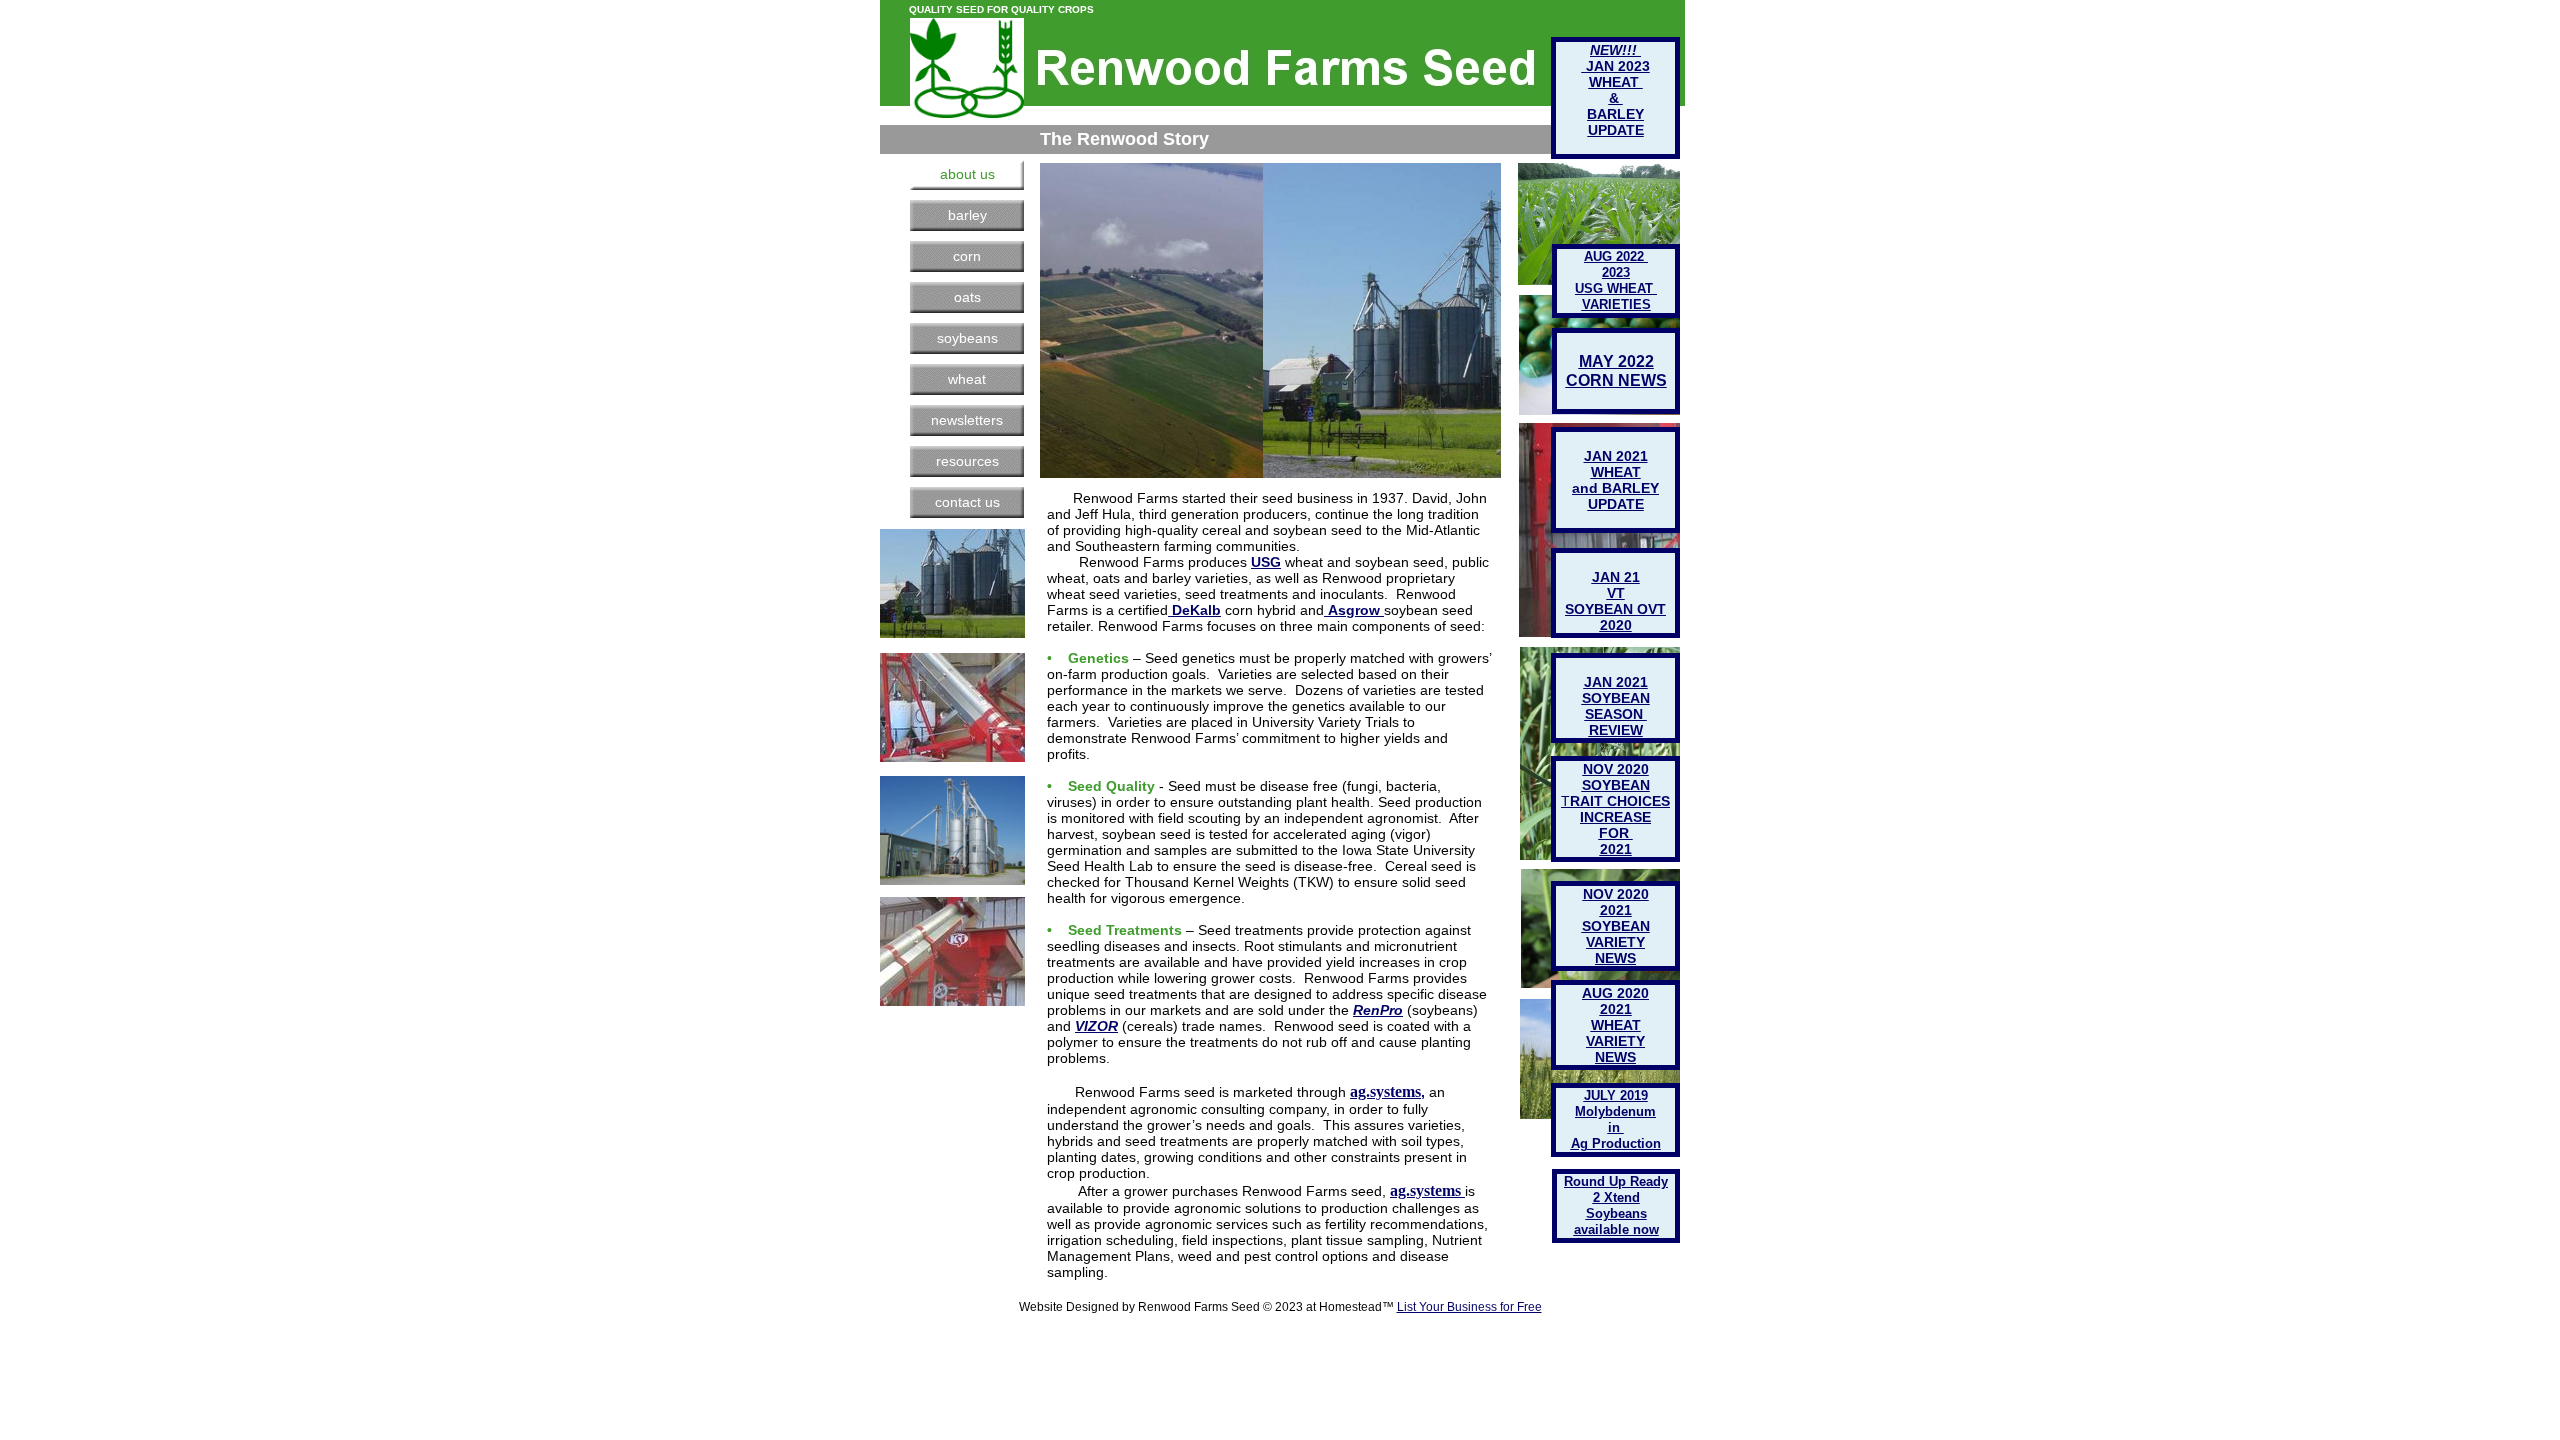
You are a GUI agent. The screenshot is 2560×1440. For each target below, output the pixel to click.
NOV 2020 (1616, 894)
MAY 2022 (1616, 361)
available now (1616, 1229)
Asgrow (1354, 610)
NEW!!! (1615, 50)
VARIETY (1615, 1041)
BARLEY (1615, 114)
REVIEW (1616, 730)
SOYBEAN (1616, 926)
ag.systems (1385, 1091)
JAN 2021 (1616, 682)
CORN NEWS (1616, 380)
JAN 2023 (1616, 66)
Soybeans (1616, 1213)
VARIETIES (1616, 304)
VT (1616, 593)
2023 (1616, 272)
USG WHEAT (1616, 288)
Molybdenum (1615, 1111)
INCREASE (1615, 817)
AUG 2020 (1615, 993)
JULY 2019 (1616, 1095)
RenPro (1378, 1010)
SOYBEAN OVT (1615, 609)
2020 (1616, 625)
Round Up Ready (1616, 1181)
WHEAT (1616, 1025)
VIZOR (1096, 1026)
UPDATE (1616, 504)
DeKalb (1196, 610)
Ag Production (1616, 1143)
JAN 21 (1616, 577)
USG (1266, 562)
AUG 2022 (1616, 256)
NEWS (1615, 1057)
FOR (1616, 833)
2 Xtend (1616, 1197)
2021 (1616, 1009)
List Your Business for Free (1469, 1307)
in (1616, 1127)
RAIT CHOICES (1620, 801)
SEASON (1616, 714)
